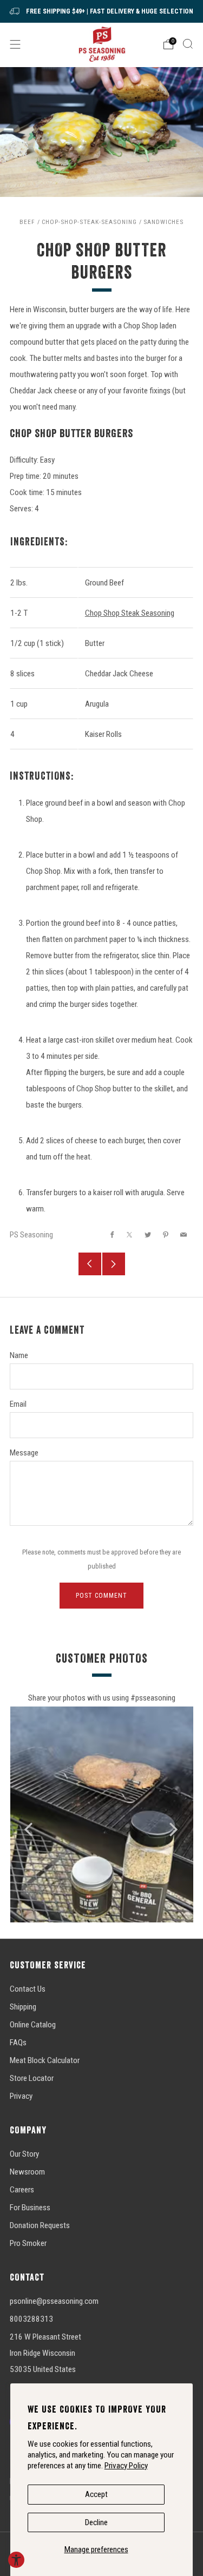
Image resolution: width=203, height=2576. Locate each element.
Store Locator (32, 2078)
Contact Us (28, 1989)
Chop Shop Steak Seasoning (130, 613)
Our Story (24, 2154)
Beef (27, 222)
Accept (96, 2494)
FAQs (18, 2043)
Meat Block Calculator (45, 2060)
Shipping (23, 2007)
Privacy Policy (126, 2466)
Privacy (21, 2096)
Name (19, 1355)
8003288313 (31, 2319)
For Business (30, 2208)
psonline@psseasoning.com (54, 2301)
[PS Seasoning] (101, 44)
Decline (96, 2522)
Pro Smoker (28, 2243)
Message (24, 1453)
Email (18, 1404)
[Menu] (15, 44)
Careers (22, 2190)
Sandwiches (163, 222)
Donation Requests (40, 2225)
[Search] (188, 44)
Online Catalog (33, 2025)
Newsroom (27, 2172)
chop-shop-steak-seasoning (89, 222)
